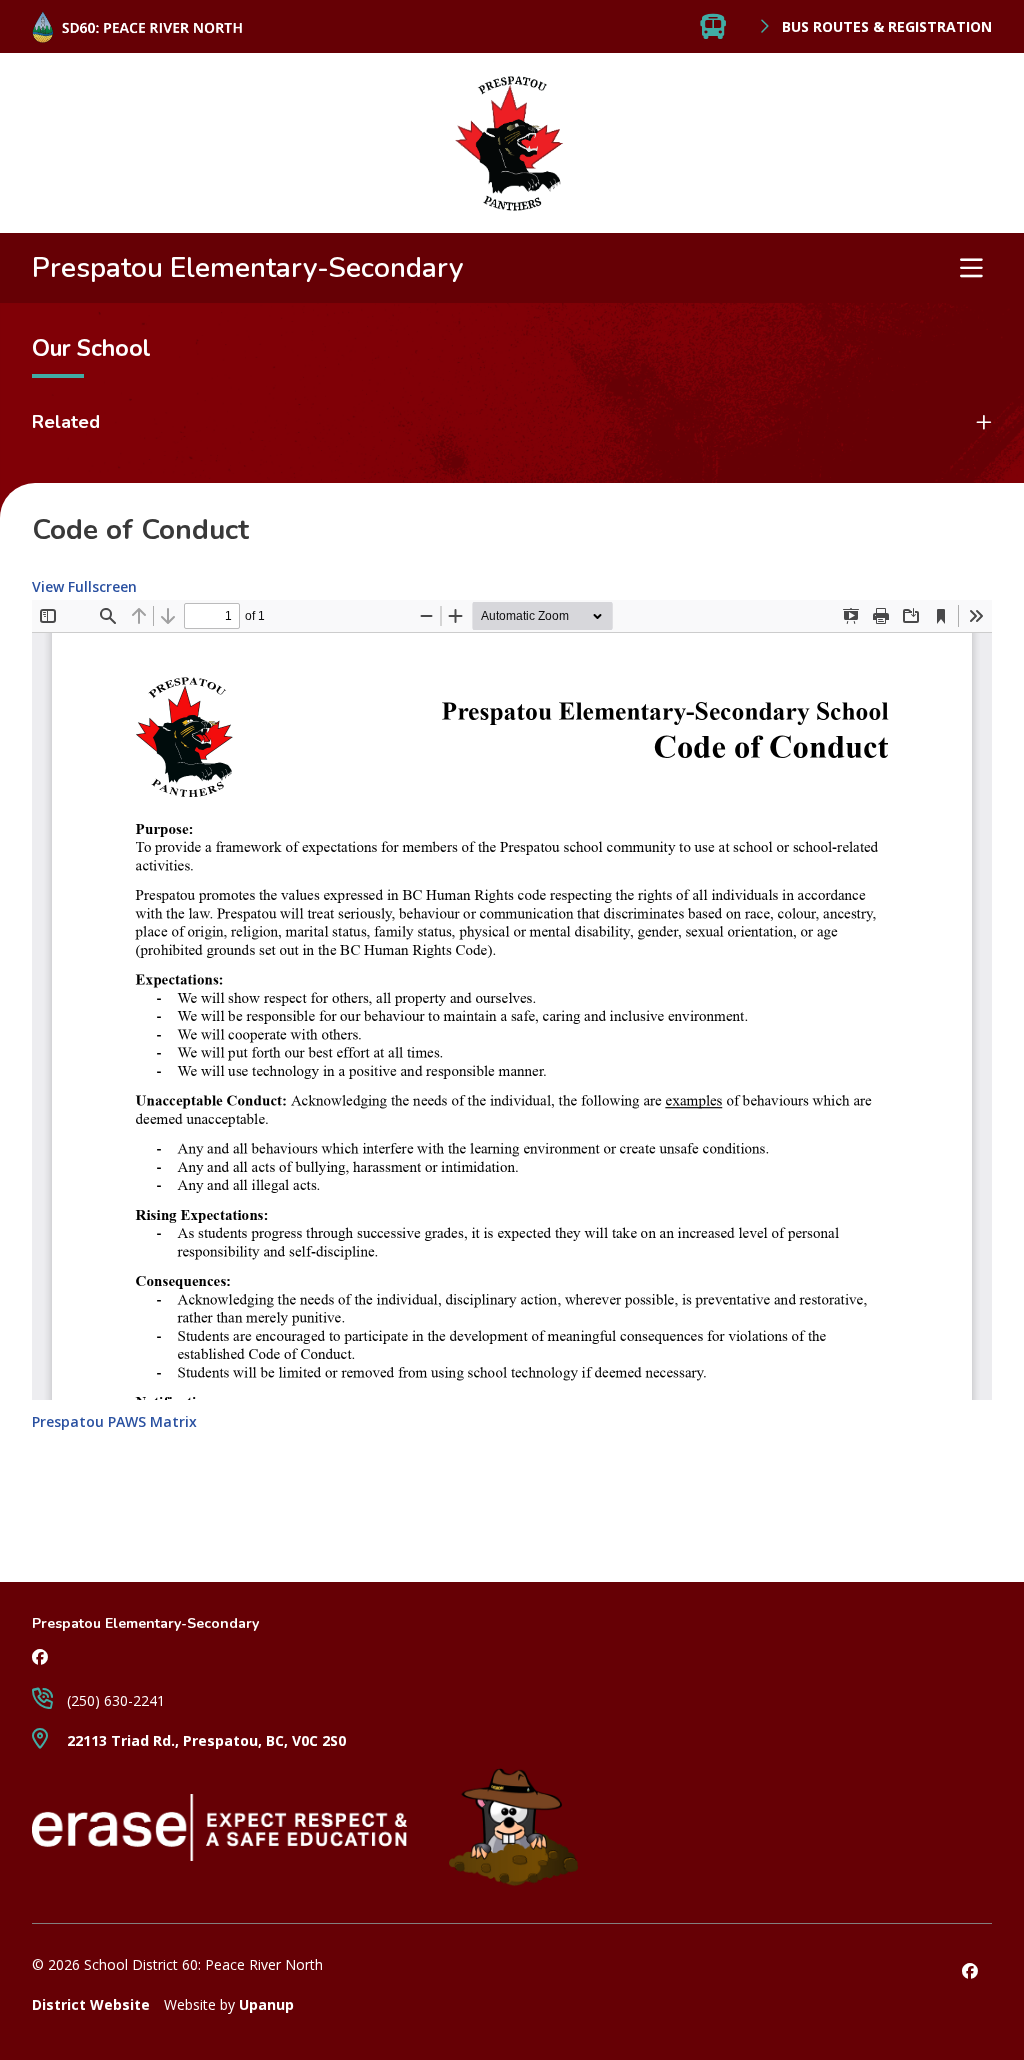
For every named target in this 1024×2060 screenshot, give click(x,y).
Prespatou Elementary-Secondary (248, 268)
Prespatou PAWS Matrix (114, 1421)
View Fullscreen (84, 586)
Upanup (266, 2004)
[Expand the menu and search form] (971, 268)
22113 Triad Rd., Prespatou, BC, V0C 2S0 (204, 1740)
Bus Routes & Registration (885, 27)
